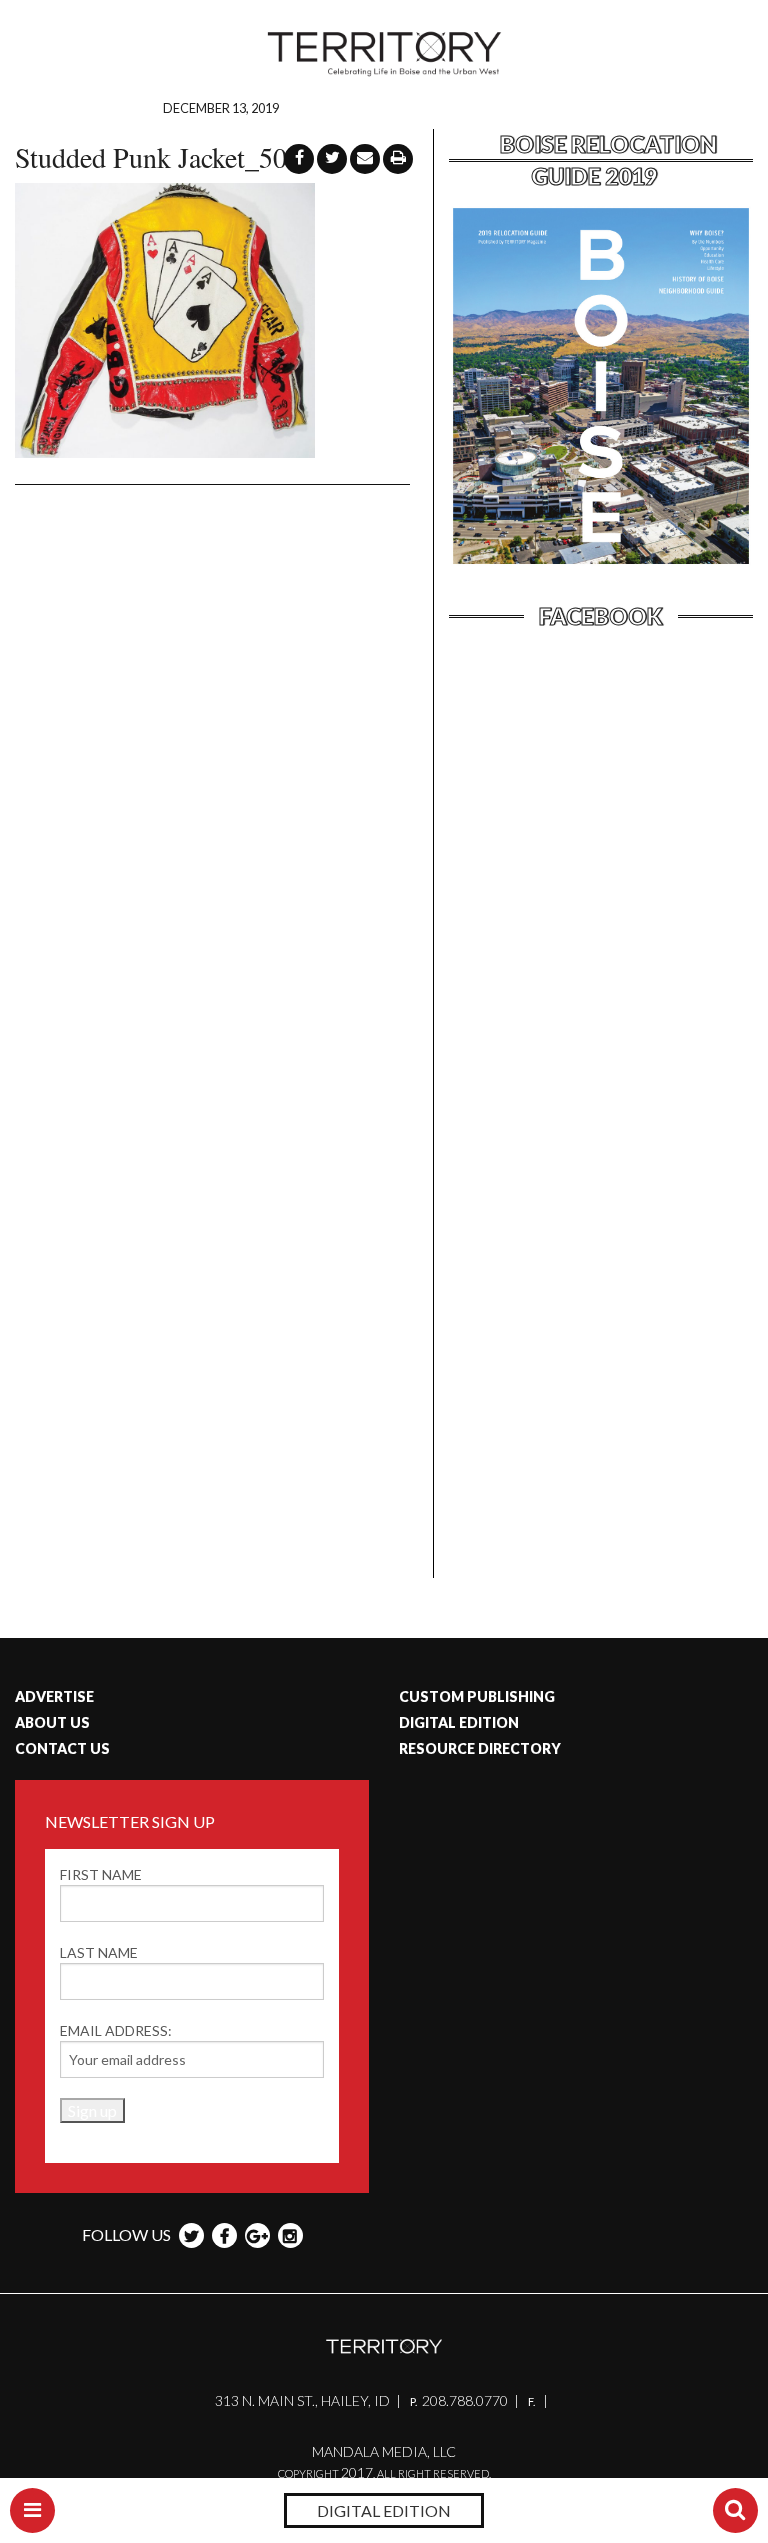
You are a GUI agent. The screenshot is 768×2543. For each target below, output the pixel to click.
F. (532, 2401)
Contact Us (62, 1748)
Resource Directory (480, 1748)
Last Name (99, 1952)
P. (414, 2401)
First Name (101, 1874)
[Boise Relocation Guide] (601, 561)
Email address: (116, 2030)
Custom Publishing (477, 1696)
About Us (52, 1722)
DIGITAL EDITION (384, 2510)
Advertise (54, 1696)
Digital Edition (459, 1722)
